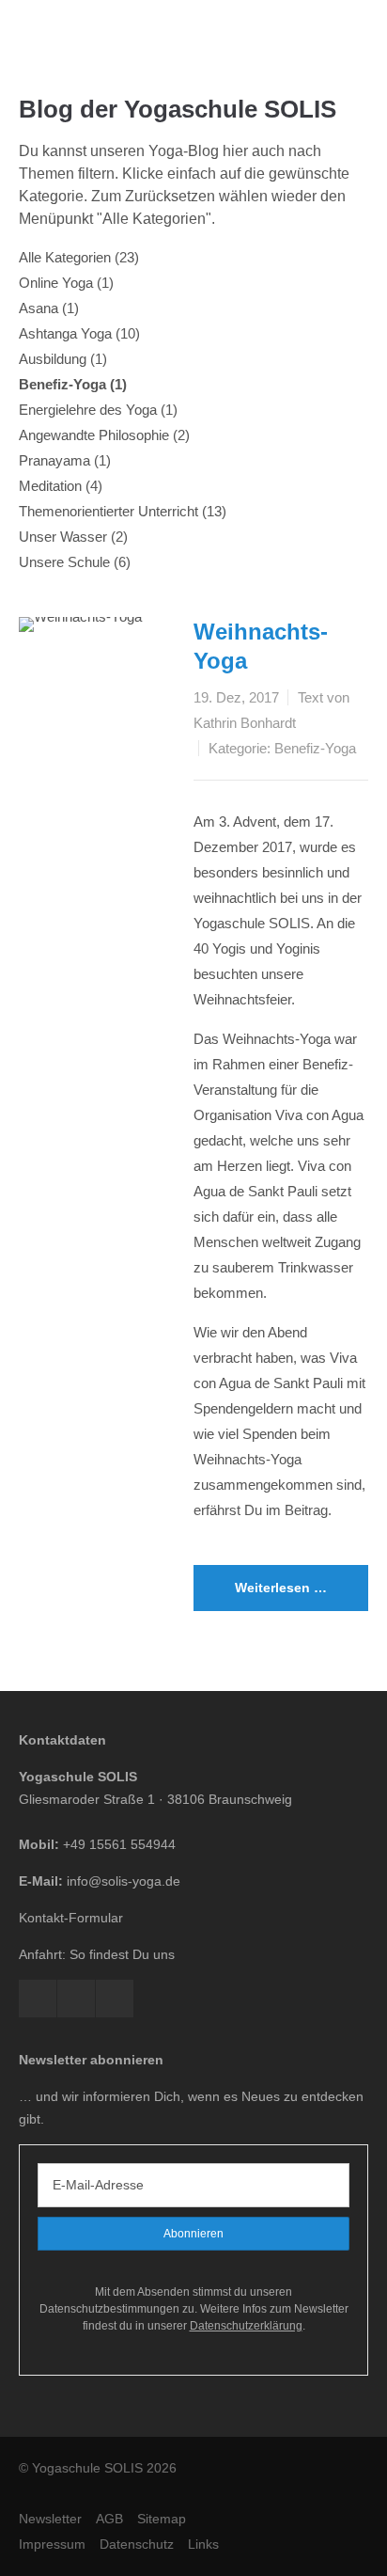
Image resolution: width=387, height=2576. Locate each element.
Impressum (52, 2544)
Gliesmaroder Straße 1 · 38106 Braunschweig (155, 1799)
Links (203, 2544)
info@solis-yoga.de (124, 1881)
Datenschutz (137, 2544)
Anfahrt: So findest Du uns (97, 1954)
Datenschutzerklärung (246, 2326)
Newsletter (50, 2519)
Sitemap (162, 2519)
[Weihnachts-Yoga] (97, 624)
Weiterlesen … (260, 1580)
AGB (109, 2519)
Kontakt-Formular (71, 1918)
